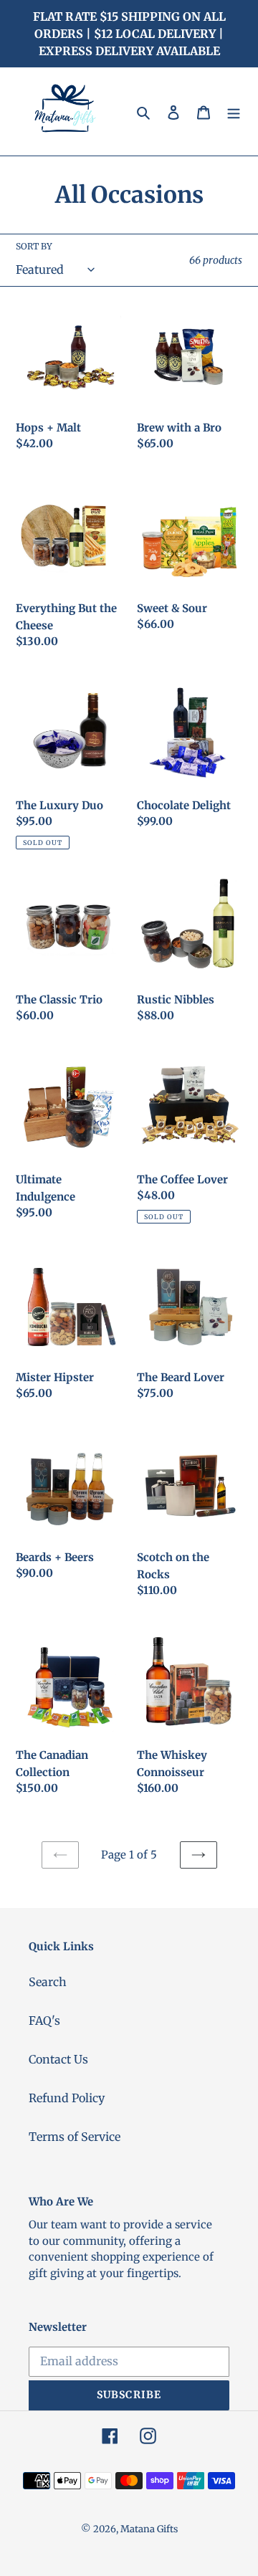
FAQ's (44, 2021)
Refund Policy (67, 2098)
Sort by (34, 246)
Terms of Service (75, 2137)
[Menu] (234, 111)
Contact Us (58, 2059)
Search (48, 1982)
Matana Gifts (149, 2529)
